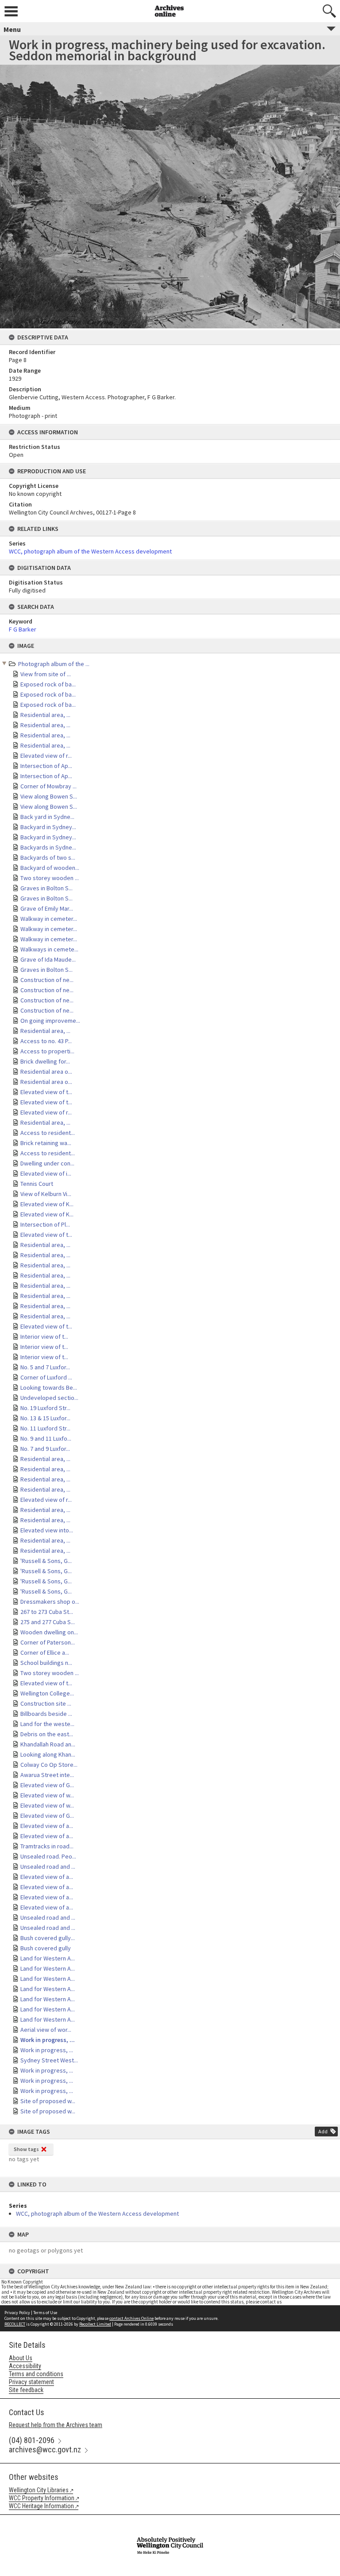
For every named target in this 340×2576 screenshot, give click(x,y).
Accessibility (25, 2366)
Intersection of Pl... (45, 1224)
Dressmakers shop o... (50, 1602)
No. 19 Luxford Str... (45, 1408)
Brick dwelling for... (45, 1061)
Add (323, 2131)
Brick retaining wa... (46, 1143)
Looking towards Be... (49, 1387)
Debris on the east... (47, 1734)
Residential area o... (46, 1072)
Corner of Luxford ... (46, 1377)
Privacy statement (31, 2382)
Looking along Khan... (48, 1754)
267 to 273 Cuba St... (47, 1612)
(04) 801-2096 (32, 2440)
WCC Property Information (42, 2498)
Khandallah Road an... (48, 1744)
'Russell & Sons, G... (46, 1561)
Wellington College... (47, 1693)
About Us (21, 2358)
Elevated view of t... (46, 1092)
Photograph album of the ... (54, 664)
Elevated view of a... (47, 1826)
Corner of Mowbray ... (48, 786)
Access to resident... (48, 1133)
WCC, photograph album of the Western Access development (97, 2214)
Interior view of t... (44, 1337)
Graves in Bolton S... (46, 888)
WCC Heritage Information (41, 2506)
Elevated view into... (47, 1530)
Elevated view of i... (46, 1173)
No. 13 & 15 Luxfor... (45, 1418)
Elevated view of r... (46, 756)
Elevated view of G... (47, 1785)
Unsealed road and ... (48, 1867)
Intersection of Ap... (46, 766)
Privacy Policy (17, 2313)
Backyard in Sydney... (48, 827)
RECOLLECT (15, 2324)
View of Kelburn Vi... (46, 1194)
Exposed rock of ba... (48, 684)
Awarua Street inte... (47, 1775)
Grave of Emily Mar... (47, 908)
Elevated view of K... (47, 1204)
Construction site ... (46, 1703)
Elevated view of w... (47, 1795)
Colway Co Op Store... (49, 1765)
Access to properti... (47, 1051)
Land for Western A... (48, 1958)
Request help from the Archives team (56, 2425)
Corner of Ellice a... (45, 1652)
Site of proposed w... (48, 2101)
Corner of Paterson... (48, 1642)
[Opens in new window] (170, 2521)
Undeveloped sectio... (49, 1398)
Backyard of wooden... (50, 868)
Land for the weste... (47, 1724)
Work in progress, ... (48, 2040)
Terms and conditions (36, 2374)
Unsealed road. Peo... (48, 1856)
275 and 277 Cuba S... (48, 1622)
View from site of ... (46, 674)
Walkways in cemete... (49, 949)
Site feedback (26, 2390)
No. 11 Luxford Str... (45, 1428)
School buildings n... (46, 1663)
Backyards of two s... (48, 857)
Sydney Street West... (49, 2060)
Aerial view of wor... (46, 2030)
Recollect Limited (95, 2324)
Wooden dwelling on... (49, 1632)
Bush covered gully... (48, 1938)
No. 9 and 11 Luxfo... (46, 1438)
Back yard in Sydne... (47, 817)
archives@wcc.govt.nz (45, 2449)
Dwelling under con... (47, 1163)
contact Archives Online (131, 2318)
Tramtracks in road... (47, 1846)
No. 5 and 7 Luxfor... (45, 1367)
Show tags (26, 2149)
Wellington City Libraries (39, 2490)
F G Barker (23, 629)
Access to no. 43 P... (46, 1041)
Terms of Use (45, 2313)
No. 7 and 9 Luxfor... (45, 1449)
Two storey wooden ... (50, 878)
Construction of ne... (47, 980)
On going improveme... (50, 1021)
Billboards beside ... (46, 1714)
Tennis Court (37, 1184)
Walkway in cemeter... (49, 919)
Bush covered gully (46, 1948)
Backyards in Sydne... (48, 847)
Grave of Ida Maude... (48, 959)
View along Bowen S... (49, 796)
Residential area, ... (45, 715)
